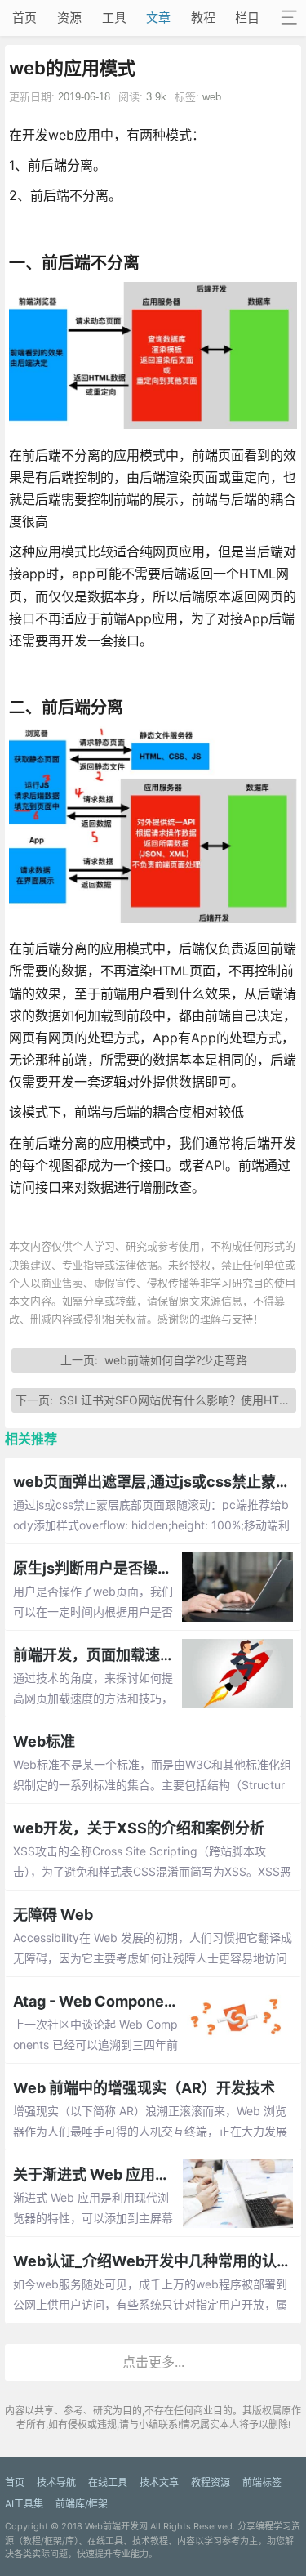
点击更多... (153, 2362)
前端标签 (262, 2482)
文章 (158, 18)
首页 (24, 18)
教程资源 (211, 2482)
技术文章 (159, 2482)
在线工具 (108, 2482)
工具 (114, 18)
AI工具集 (24, 2504)
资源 (69, 18)
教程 (203, 18)
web (212, 97)
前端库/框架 (82, 2504)
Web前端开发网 (116, 2526)
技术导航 (56, 2482)
